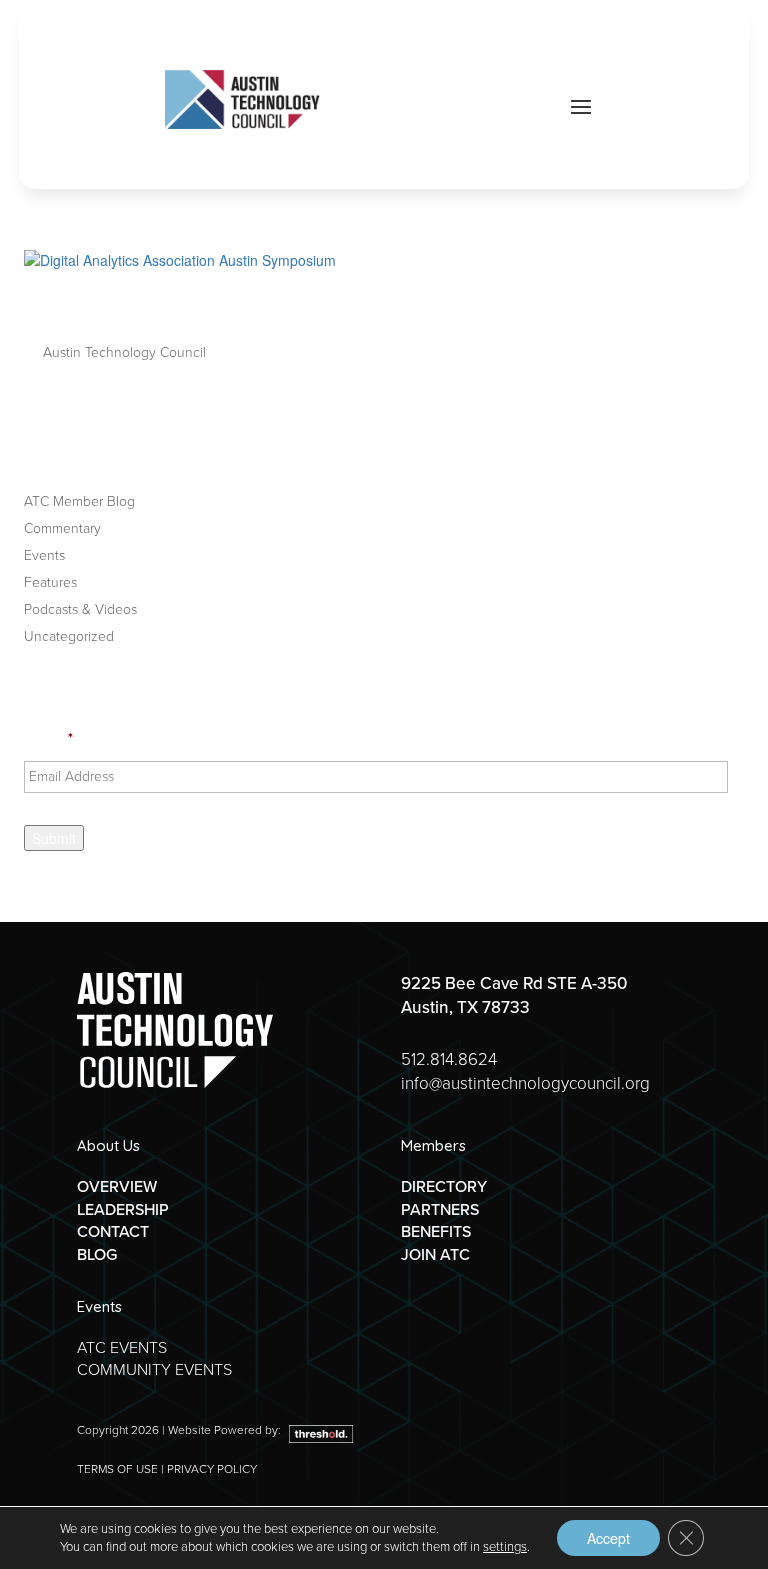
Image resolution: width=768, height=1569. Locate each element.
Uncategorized (69, 636)
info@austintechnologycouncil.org (525, 1083)
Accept (608, 1538)
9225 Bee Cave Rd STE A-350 (514, 983)
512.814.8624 (449, 1059)
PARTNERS (440, 1209)
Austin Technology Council (124, 352)
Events (44, 555)
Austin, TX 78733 (465, 1007)
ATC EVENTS (122, 1347)
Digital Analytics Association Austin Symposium (341, 306)
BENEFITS (436, 1231)
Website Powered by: (226, 1430)
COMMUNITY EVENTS (154, 1369)
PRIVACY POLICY (212, 1469)
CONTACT (113, 1231)
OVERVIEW (117, 1186)
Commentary (62, 528)
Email (48, 739)
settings (505, 1547)
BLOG (97, 1254)
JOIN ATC (435, 1254)
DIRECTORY (444, 1186)
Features (50, 582)
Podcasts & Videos (80, 609)
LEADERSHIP (123, 1209)
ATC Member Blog (79, 501)
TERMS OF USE (117, 1469)
